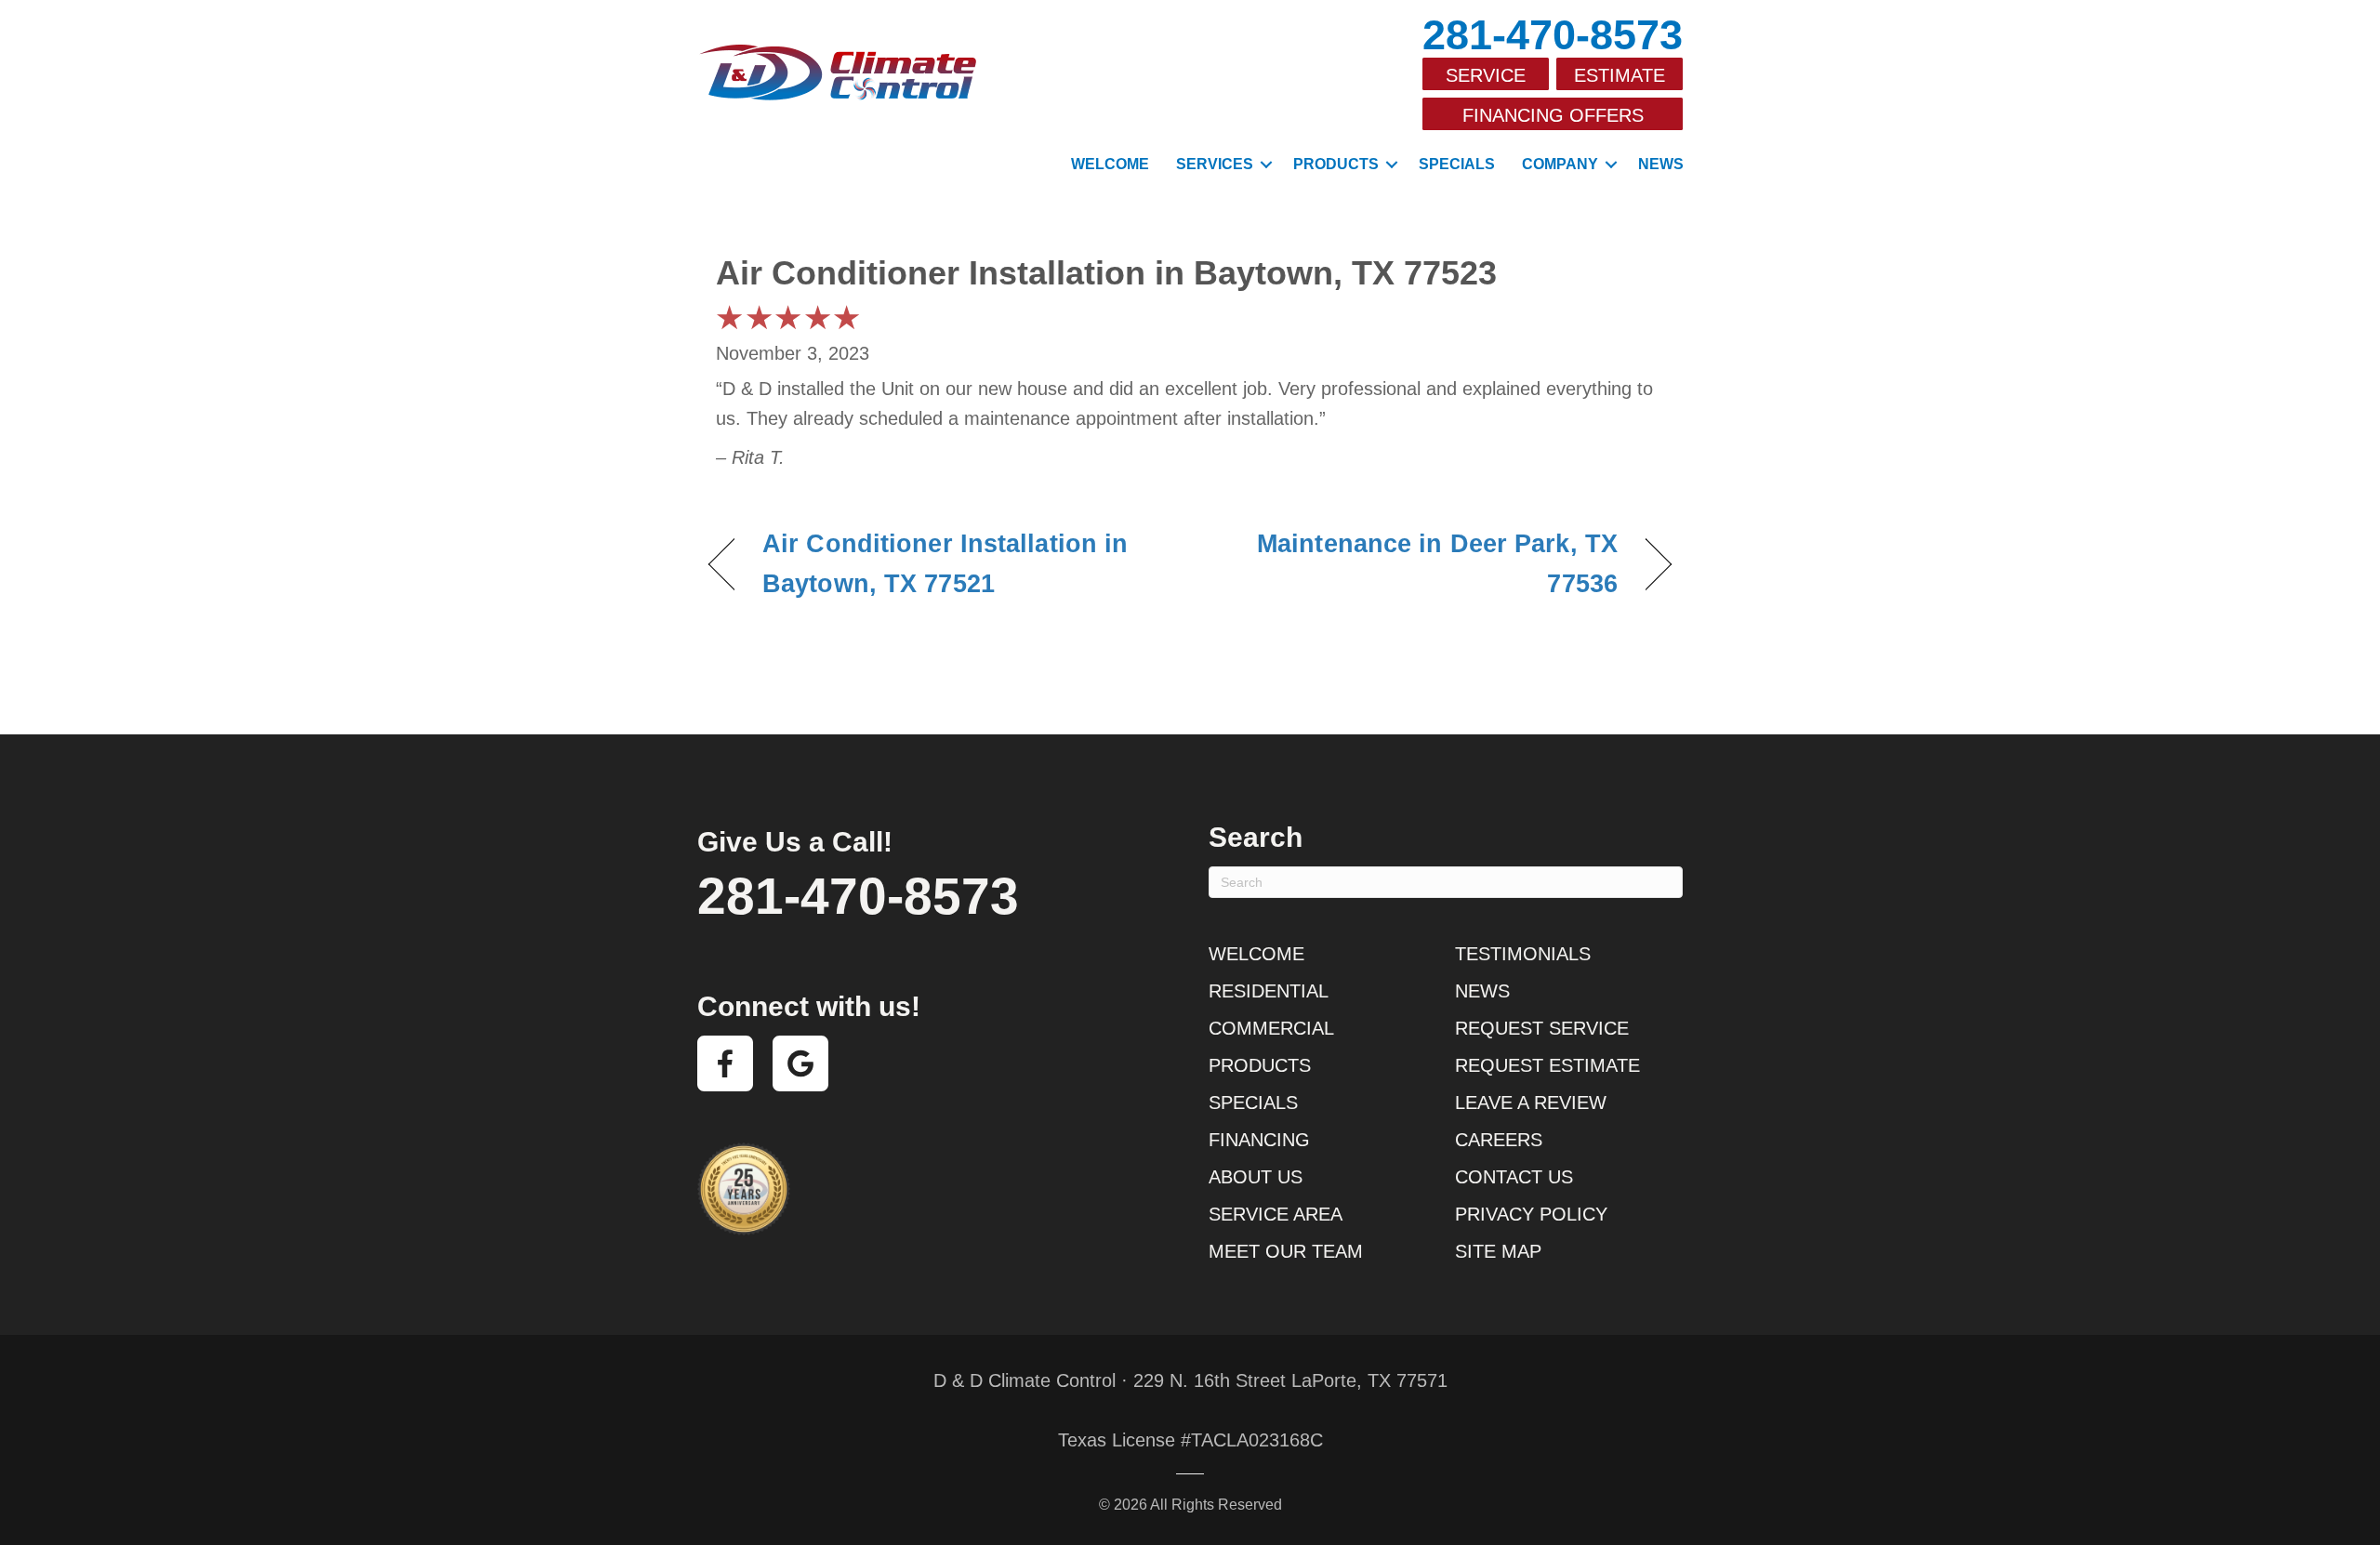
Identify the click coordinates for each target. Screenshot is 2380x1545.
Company (1560, 164)
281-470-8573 (1553, 35)
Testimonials (1523, 954)
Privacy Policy (1531, 1214)
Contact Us (1514, 1177)
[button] (1266, 165)
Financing (1259, 1140)
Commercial (1271, 1028)
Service (1486, 75)
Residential (1269, 991)
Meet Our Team (1286, 1251)
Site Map (1498, 1251)
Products (1336, 164)
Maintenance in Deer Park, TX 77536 (1418, 564)
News (1661, 164)
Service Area (1276, 1214)
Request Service (1542, 1028)
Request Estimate (1547, 1065)
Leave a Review (1531, 1103)
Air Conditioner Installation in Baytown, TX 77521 (945, 564)
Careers (1499, 1140)
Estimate (1620, 75)
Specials (1457, 164)
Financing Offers (1553, 115)
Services (1215, 164)
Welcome (1110, 164)
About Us (1256, 1177)
